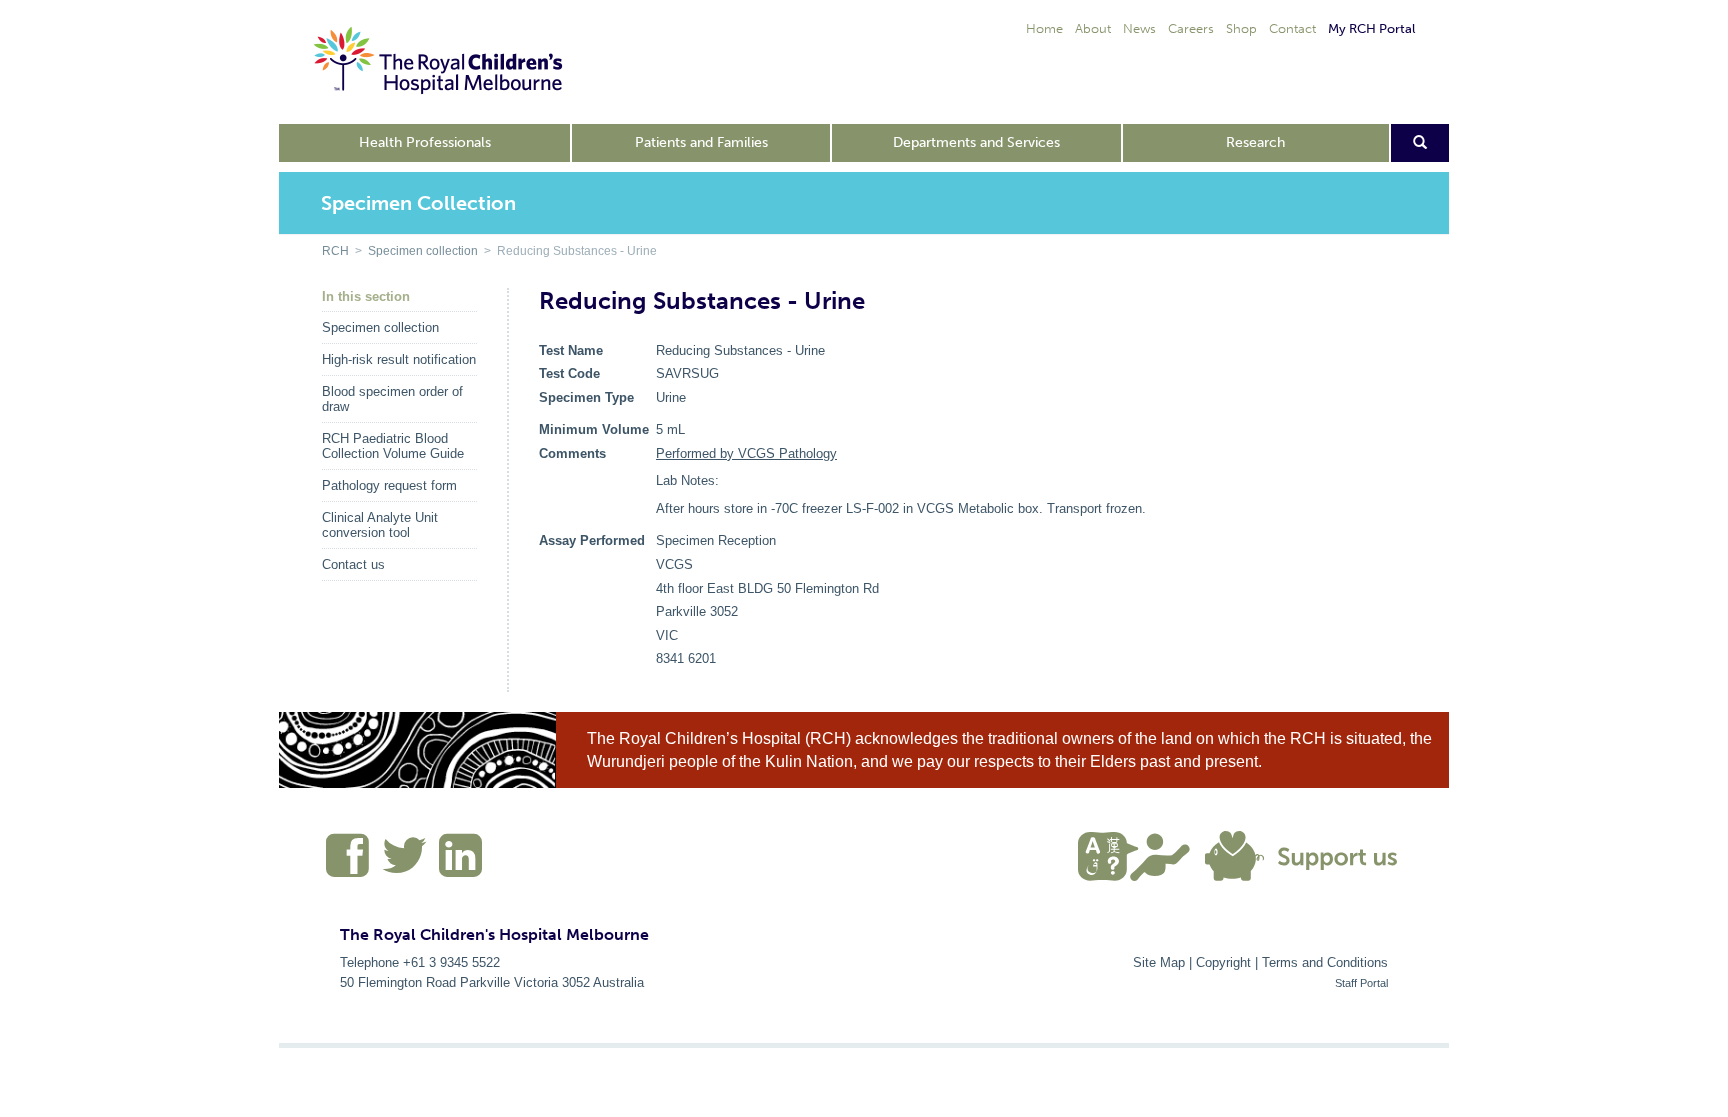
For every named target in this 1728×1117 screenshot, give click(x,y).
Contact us (353, 564)
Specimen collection (423, 251)
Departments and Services (976, 142)
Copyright (1223, 962)
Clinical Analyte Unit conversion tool (380, 525)
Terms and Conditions (1325, 962)
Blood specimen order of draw (392, 399)
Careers (1191, 28)
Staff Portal (1361, 983)
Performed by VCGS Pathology (746, 453)
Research (1255, 142)
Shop (1241, 28)
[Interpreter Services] (1141, 854)
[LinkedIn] (458, 863)
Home (1044, 28)
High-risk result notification (399, 359)
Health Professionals (425, 142)
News (1139, 28)
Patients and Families (701, 142)
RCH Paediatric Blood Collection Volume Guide (393, 446)
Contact (1292, 28)
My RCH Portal (1371, 28)
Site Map (1159, 962)
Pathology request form (389, 485)
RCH (335, 251)
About (1093, 28)
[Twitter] (405, 863)
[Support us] (1306, 854)
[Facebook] (348, 863)
